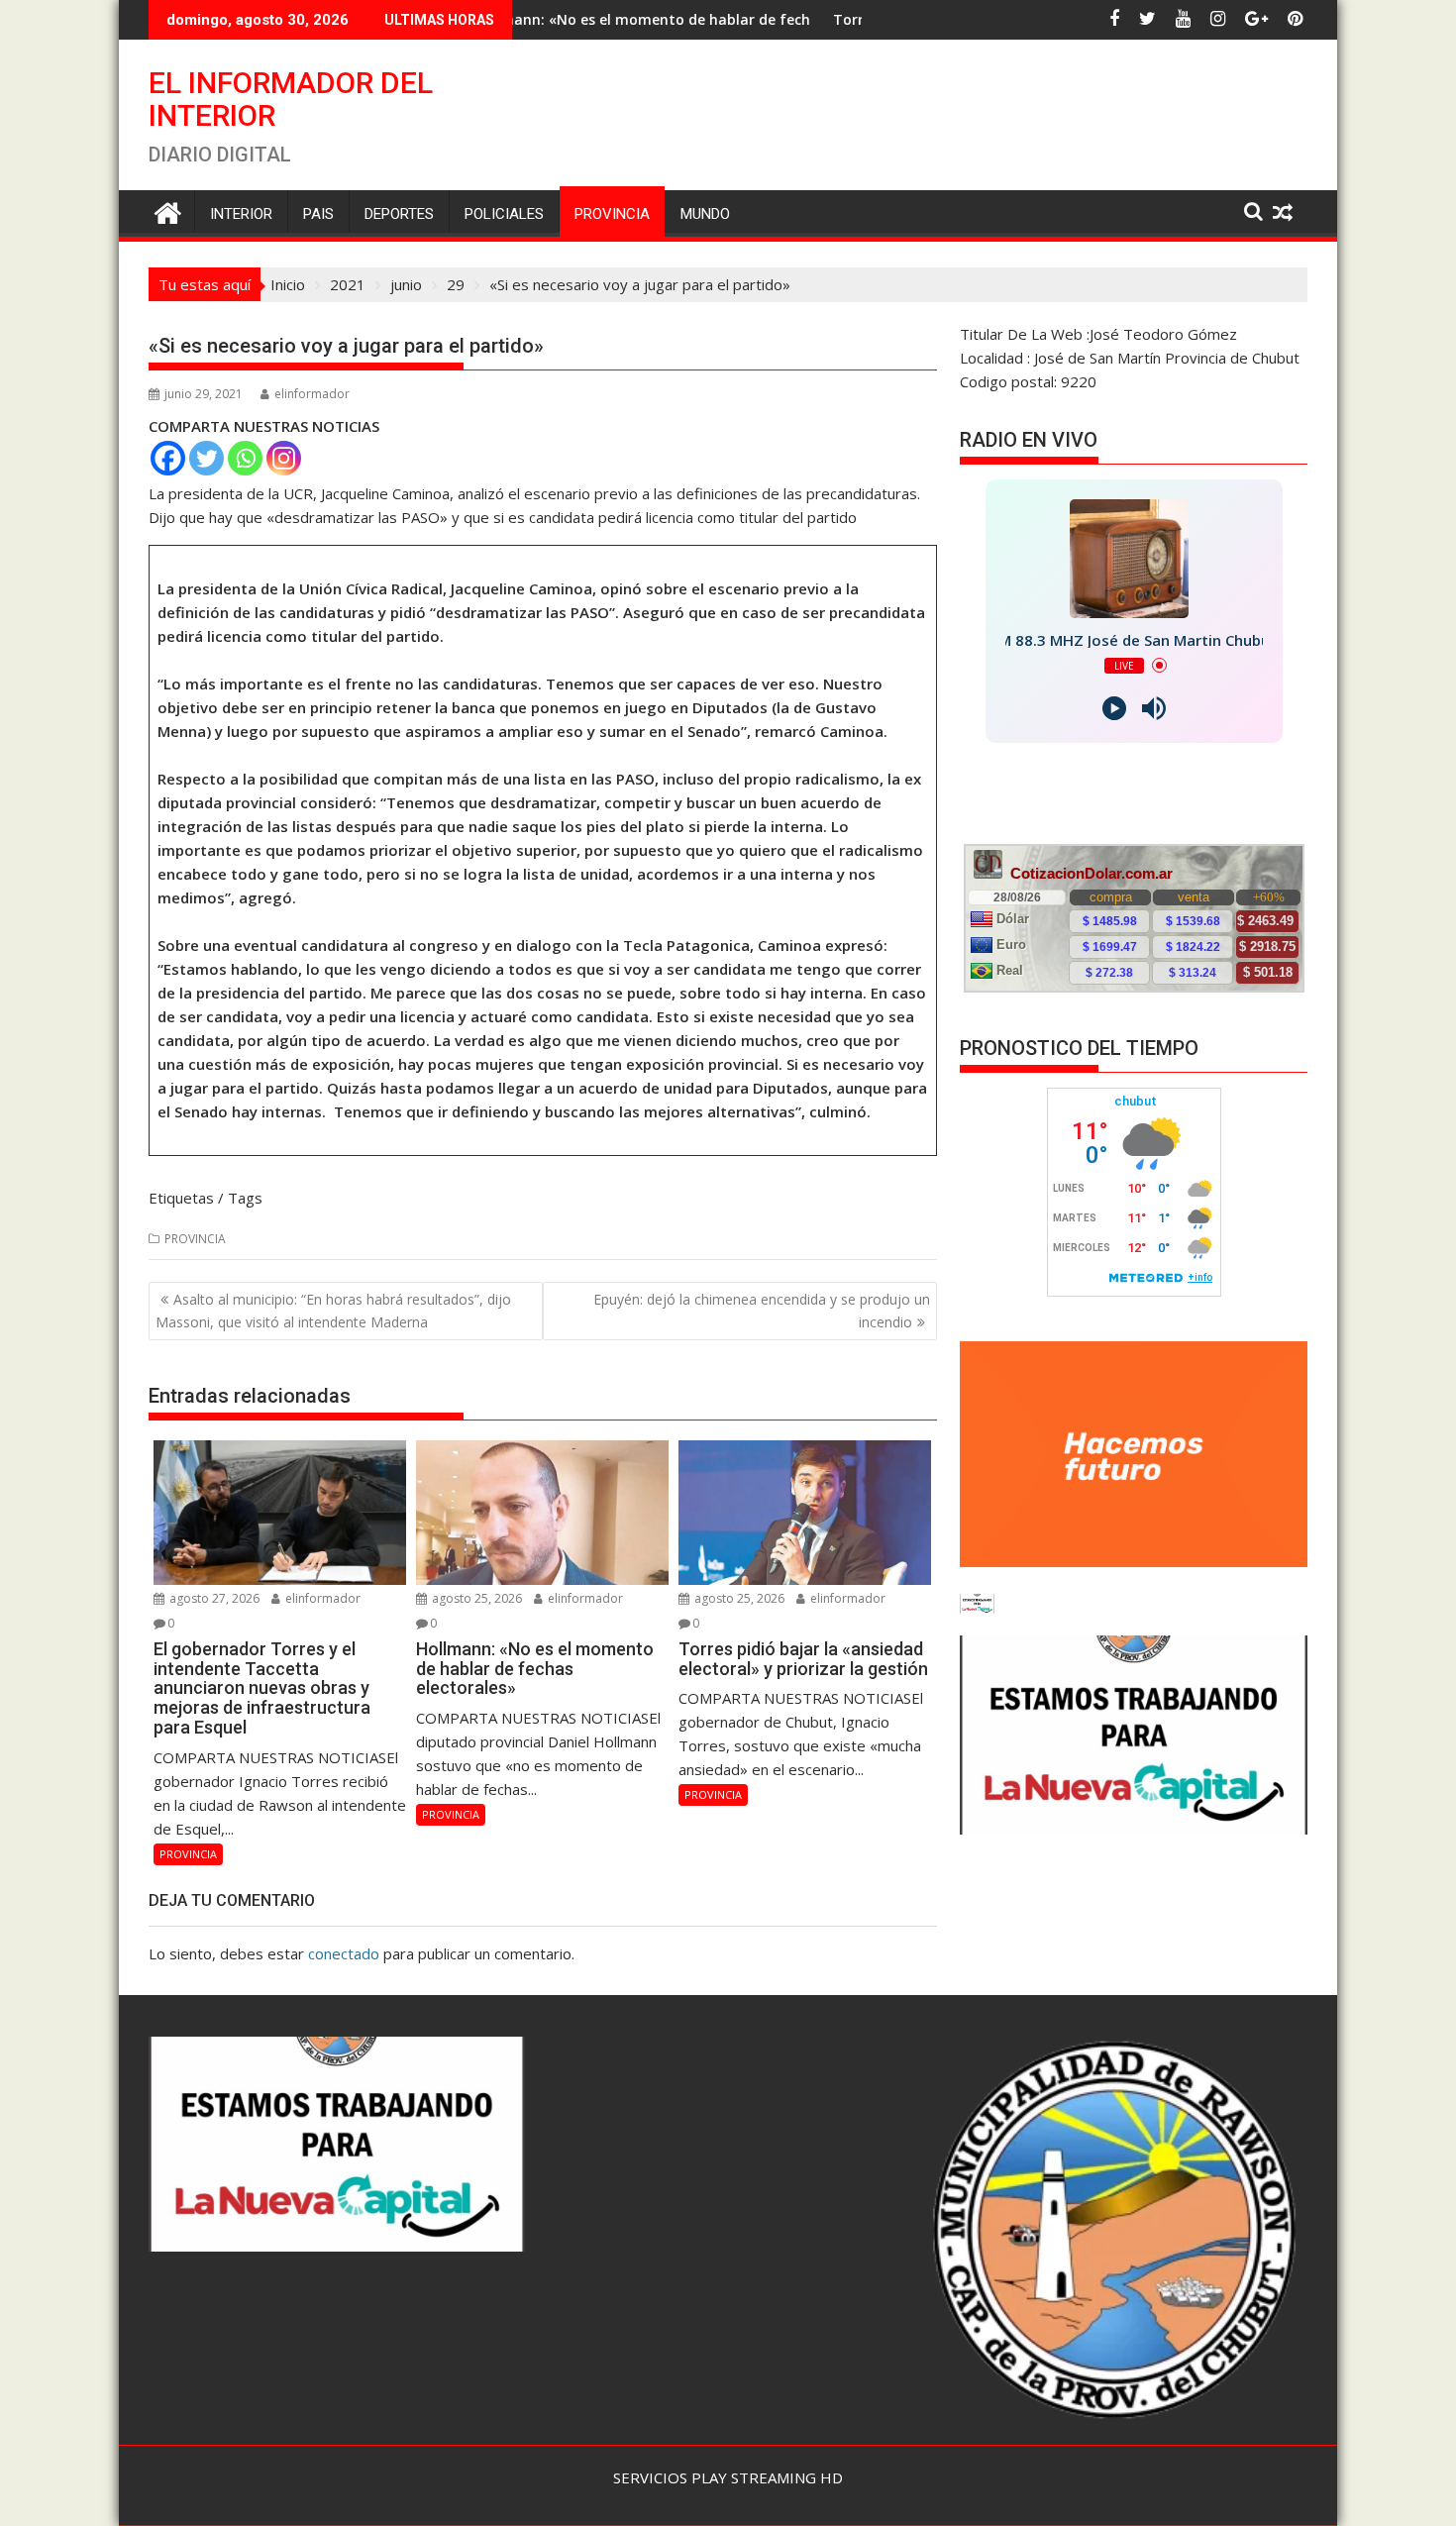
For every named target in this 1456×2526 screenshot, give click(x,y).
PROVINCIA (612, 214)
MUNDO (705, 214)
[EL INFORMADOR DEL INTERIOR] (168, 210)
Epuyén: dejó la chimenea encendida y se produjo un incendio (762, 1310)
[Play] (1114, 708)
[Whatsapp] (245, 458)
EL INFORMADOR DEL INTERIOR (291, 99)
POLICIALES (504, 214)
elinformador (312, 394)
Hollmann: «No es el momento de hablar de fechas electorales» (521, 19)
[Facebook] (168, 458)
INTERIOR (241, 214)
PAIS (318, 214)
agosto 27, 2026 (213, 1598)
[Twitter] (207, 458)
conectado (344, 1953)
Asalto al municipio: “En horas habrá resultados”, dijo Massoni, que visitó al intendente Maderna (333, 1310)
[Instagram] (284, 458)
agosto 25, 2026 (475, 1598)
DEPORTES (399, 214)
